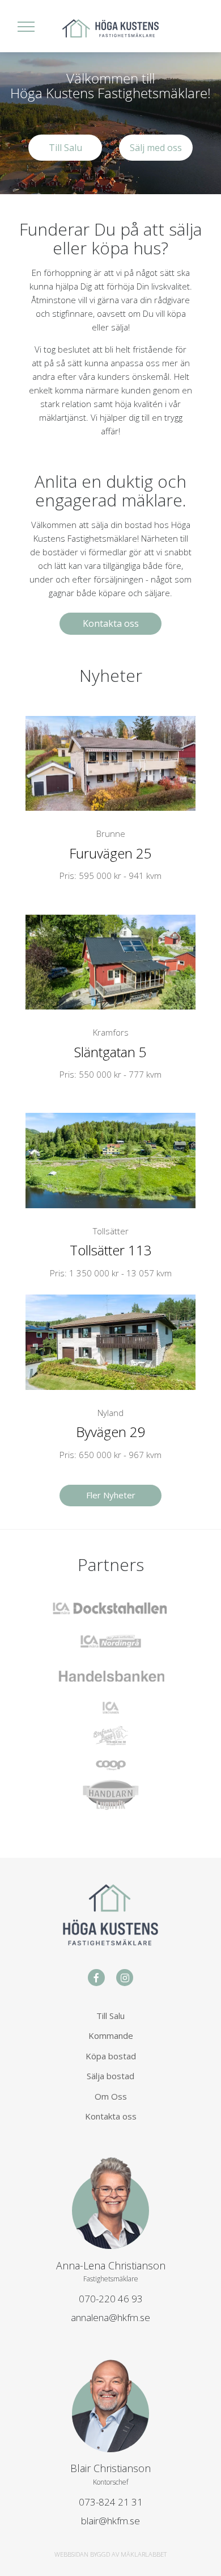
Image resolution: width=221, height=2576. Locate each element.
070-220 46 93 (111, 2299)
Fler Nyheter (111, 1495)
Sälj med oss (156, 148)
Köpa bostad (111, 2056)
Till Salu (65, 148)
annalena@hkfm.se (110, 2317)
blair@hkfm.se (110, 2521)
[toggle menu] (26, 26)
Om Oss (111, 2096)
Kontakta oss (111, 623)
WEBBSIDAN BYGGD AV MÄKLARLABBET (110, 2554)
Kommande (111, 2035)
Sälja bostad (110, 2076)
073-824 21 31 (111, 2502)
